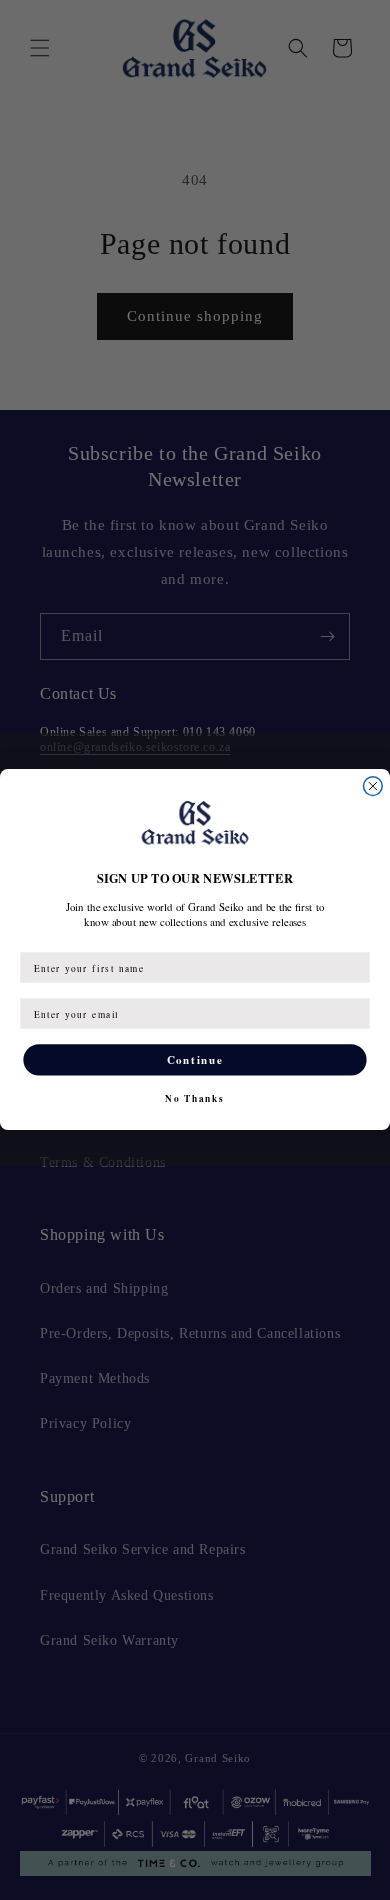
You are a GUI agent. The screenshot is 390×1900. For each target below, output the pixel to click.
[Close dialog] (372, 786)
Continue (195, 1060)
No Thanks (194, 1098)
